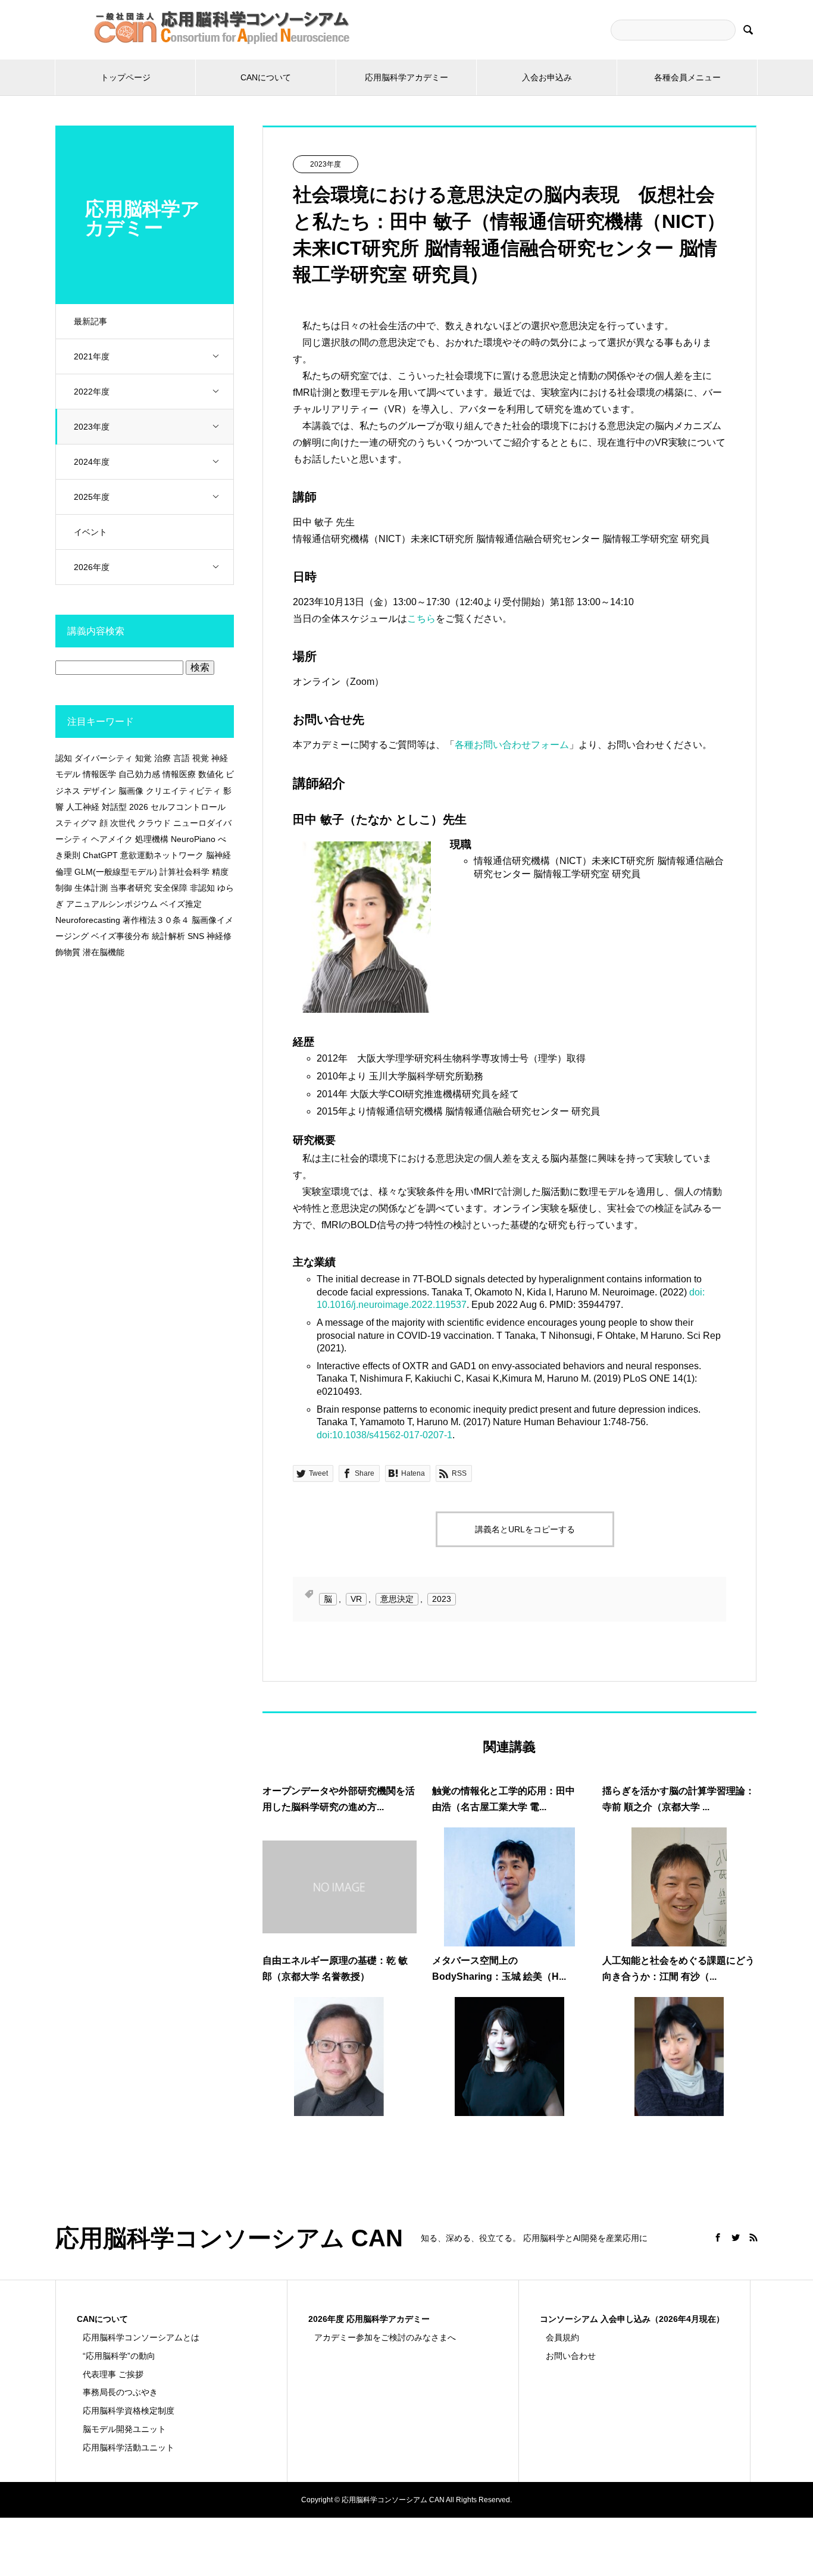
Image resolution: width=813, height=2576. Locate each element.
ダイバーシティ (104, 758)
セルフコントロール (188, 807)
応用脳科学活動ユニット (129, 2447)
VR (356, 1599)
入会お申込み (547, 77)
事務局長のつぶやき (120, 2392)
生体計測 (91, 888)
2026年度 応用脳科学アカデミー (369, 2319)
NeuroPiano (193, 839)
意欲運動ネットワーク (162, 855)
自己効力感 (139, 774)
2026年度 (92, 567)
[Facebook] (718, 2237)
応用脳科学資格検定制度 (129, 2411)
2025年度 (92, 497)
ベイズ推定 (181, 904)
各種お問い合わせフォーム (512, 745)
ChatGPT (100, 855)
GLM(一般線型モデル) (116, 872)
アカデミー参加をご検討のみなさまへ (385, 2337)
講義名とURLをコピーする (525, 1529)
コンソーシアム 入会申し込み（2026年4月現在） (632, 2319)
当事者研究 (131, 888)
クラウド (154, 823)
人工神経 (83, 807)
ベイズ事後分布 (120, 936)
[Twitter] (736, 2237)
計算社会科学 (185, 872)
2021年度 (92, 356)
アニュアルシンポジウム (112, 904)
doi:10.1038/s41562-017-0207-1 (384, 1435)
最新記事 (90, 321)
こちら (421, 619)
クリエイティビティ (183, 791)
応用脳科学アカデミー (406, 77)
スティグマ (76, 823)
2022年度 (92, 392)
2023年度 (92, 427)
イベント (90, 532)
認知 (64, 758)
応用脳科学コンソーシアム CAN (229, 2238)
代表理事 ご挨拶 (113, 2374)
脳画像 (131, 791)
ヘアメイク (112, 839)
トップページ (126, 77)
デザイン (99, 791)
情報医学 (99, 774)
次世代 (123, 823)
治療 (162, 758)
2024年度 (92, 462)
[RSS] (753, 2237)
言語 (182, 758)
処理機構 (152, 839)
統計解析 (168, 936)
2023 (442, 1599)
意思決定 (397, 1599)
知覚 (143, 758)
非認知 (202, 888)
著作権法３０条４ (156, 920)
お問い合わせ (571, 2356)
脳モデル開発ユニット (124, 2429)
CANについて (266, 77)
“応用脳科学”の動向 (119, 2356)
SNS (196, 936)
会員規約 (562, 2337)
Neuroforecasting (88, 920)
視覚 (201, 758)
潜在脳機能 (104, 952)
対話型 (114, 807)
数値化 (211, 774)
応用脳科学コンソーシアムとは (141, 2337)
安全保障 (171, 888)
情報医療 (179, 774)
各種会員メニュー (687, 77)
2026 (139, 807)
